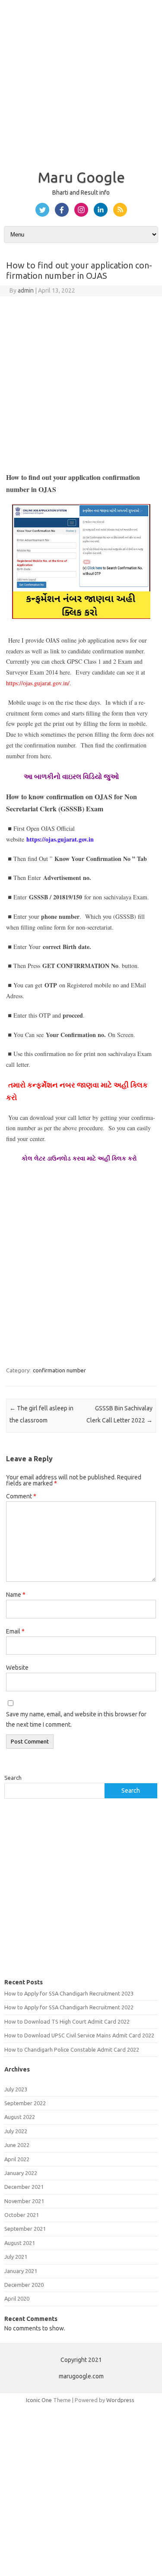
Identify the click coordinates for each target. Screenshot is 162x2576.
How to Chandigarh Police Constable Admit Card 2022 (72, 2049)
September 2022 (25, 2103)
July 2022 (16, 2131)
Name (16, 1595)
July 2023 (16, 2089)
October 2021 (22, 2215)
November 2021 (24, 2201)
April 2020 (17, 2299)
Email (15, 1631)
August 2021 (20, 2243)
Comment (21, 1496)
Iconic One (39, 2400)
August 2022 (20, 2117)
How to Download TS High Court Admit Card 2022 (67, 2021)
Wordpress (120, 2400)
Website (17, 1668)
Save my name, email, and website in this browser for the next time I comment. (76, 1719)
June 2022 (17, 2145)
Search (13, 1778)
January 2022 (21, 2173)
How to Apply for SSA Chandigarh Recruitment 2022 (69, 2007)
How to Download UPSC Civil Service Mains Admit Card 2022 (79, 2035)
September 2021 (25, 2229)
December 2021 (24, 2187)
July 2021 (16, 2257)
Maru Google (81, 177)
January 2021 (21, 2271)
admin (26, 290)
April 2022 (17, 2159)
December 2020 (24, 2285)
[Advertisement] (81, 81)
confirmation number (59, 1370)
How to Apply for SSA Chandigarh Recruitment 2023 (69, 1993)
